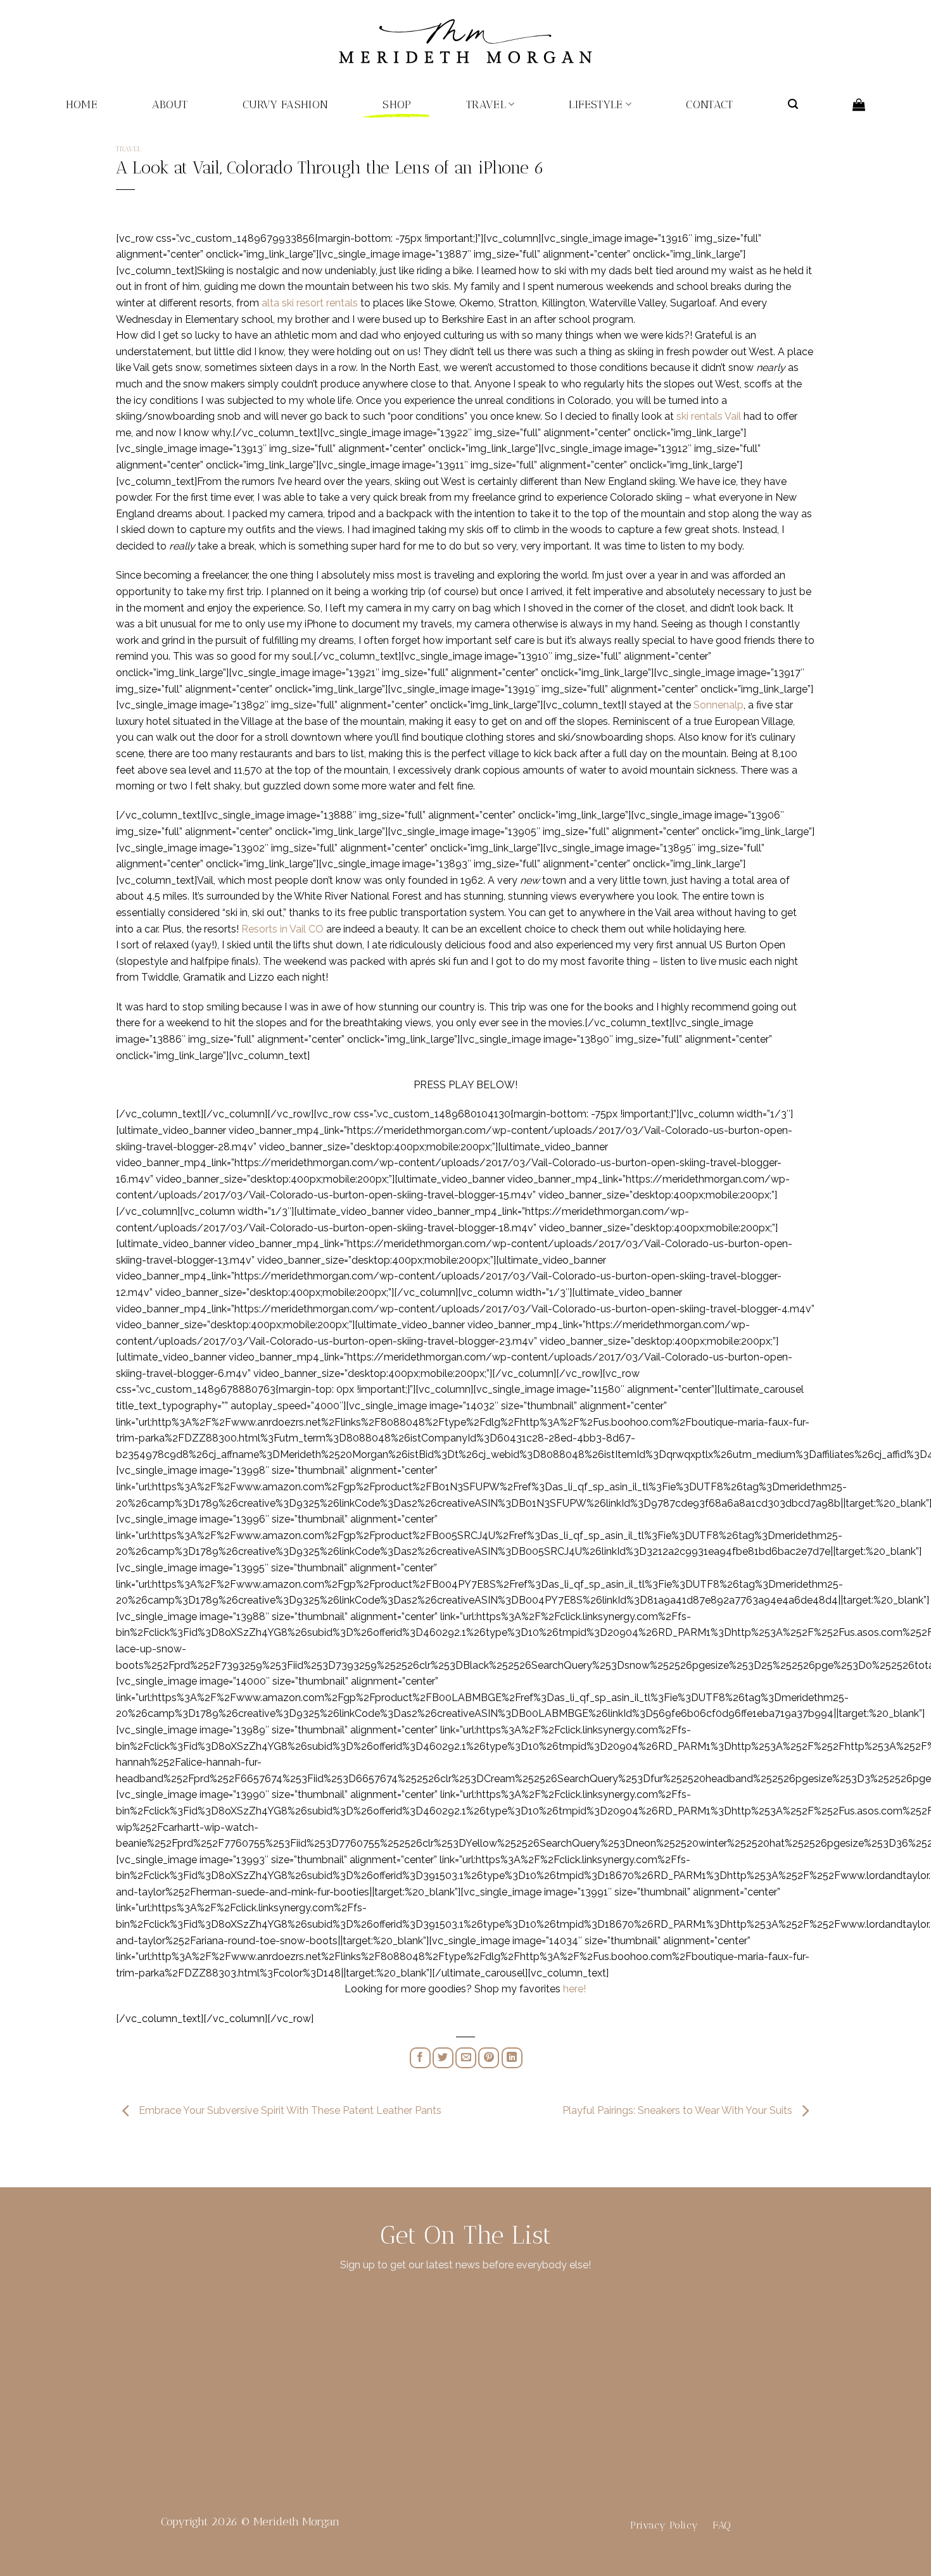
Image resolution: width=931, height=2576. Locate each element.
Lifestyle (596, 104)
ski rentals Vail (709, 416)
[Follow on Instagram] (158, 2360)
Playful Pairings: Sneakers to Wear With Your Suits (679, 2110)
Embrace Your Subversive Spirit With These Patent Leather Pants (289, 2110)
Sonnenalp (719, 705)
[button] (793, 104)
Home (82, 104)
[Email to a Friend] (466, 2058)
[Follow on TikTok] (179, 2360)
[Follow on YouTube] (220, 2360)
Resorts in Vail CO (282, 929)
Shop (397, 104)
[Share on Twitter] (443, 2058)
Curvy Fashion (286, 104)
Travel (486, 104)
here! (574, 1989)
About (170, 104)
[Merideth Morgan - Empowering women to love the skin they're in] (465, 41)
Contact (709, 104)
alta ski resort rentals (310, 303)
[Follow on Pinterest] (199, 2360)
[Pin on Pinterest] (489, 2058)
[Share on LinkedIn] (512, 2058)
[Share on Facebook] (420, 2058)
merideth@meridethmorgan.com (752, 2356)
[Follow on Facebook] (136, 2360)
